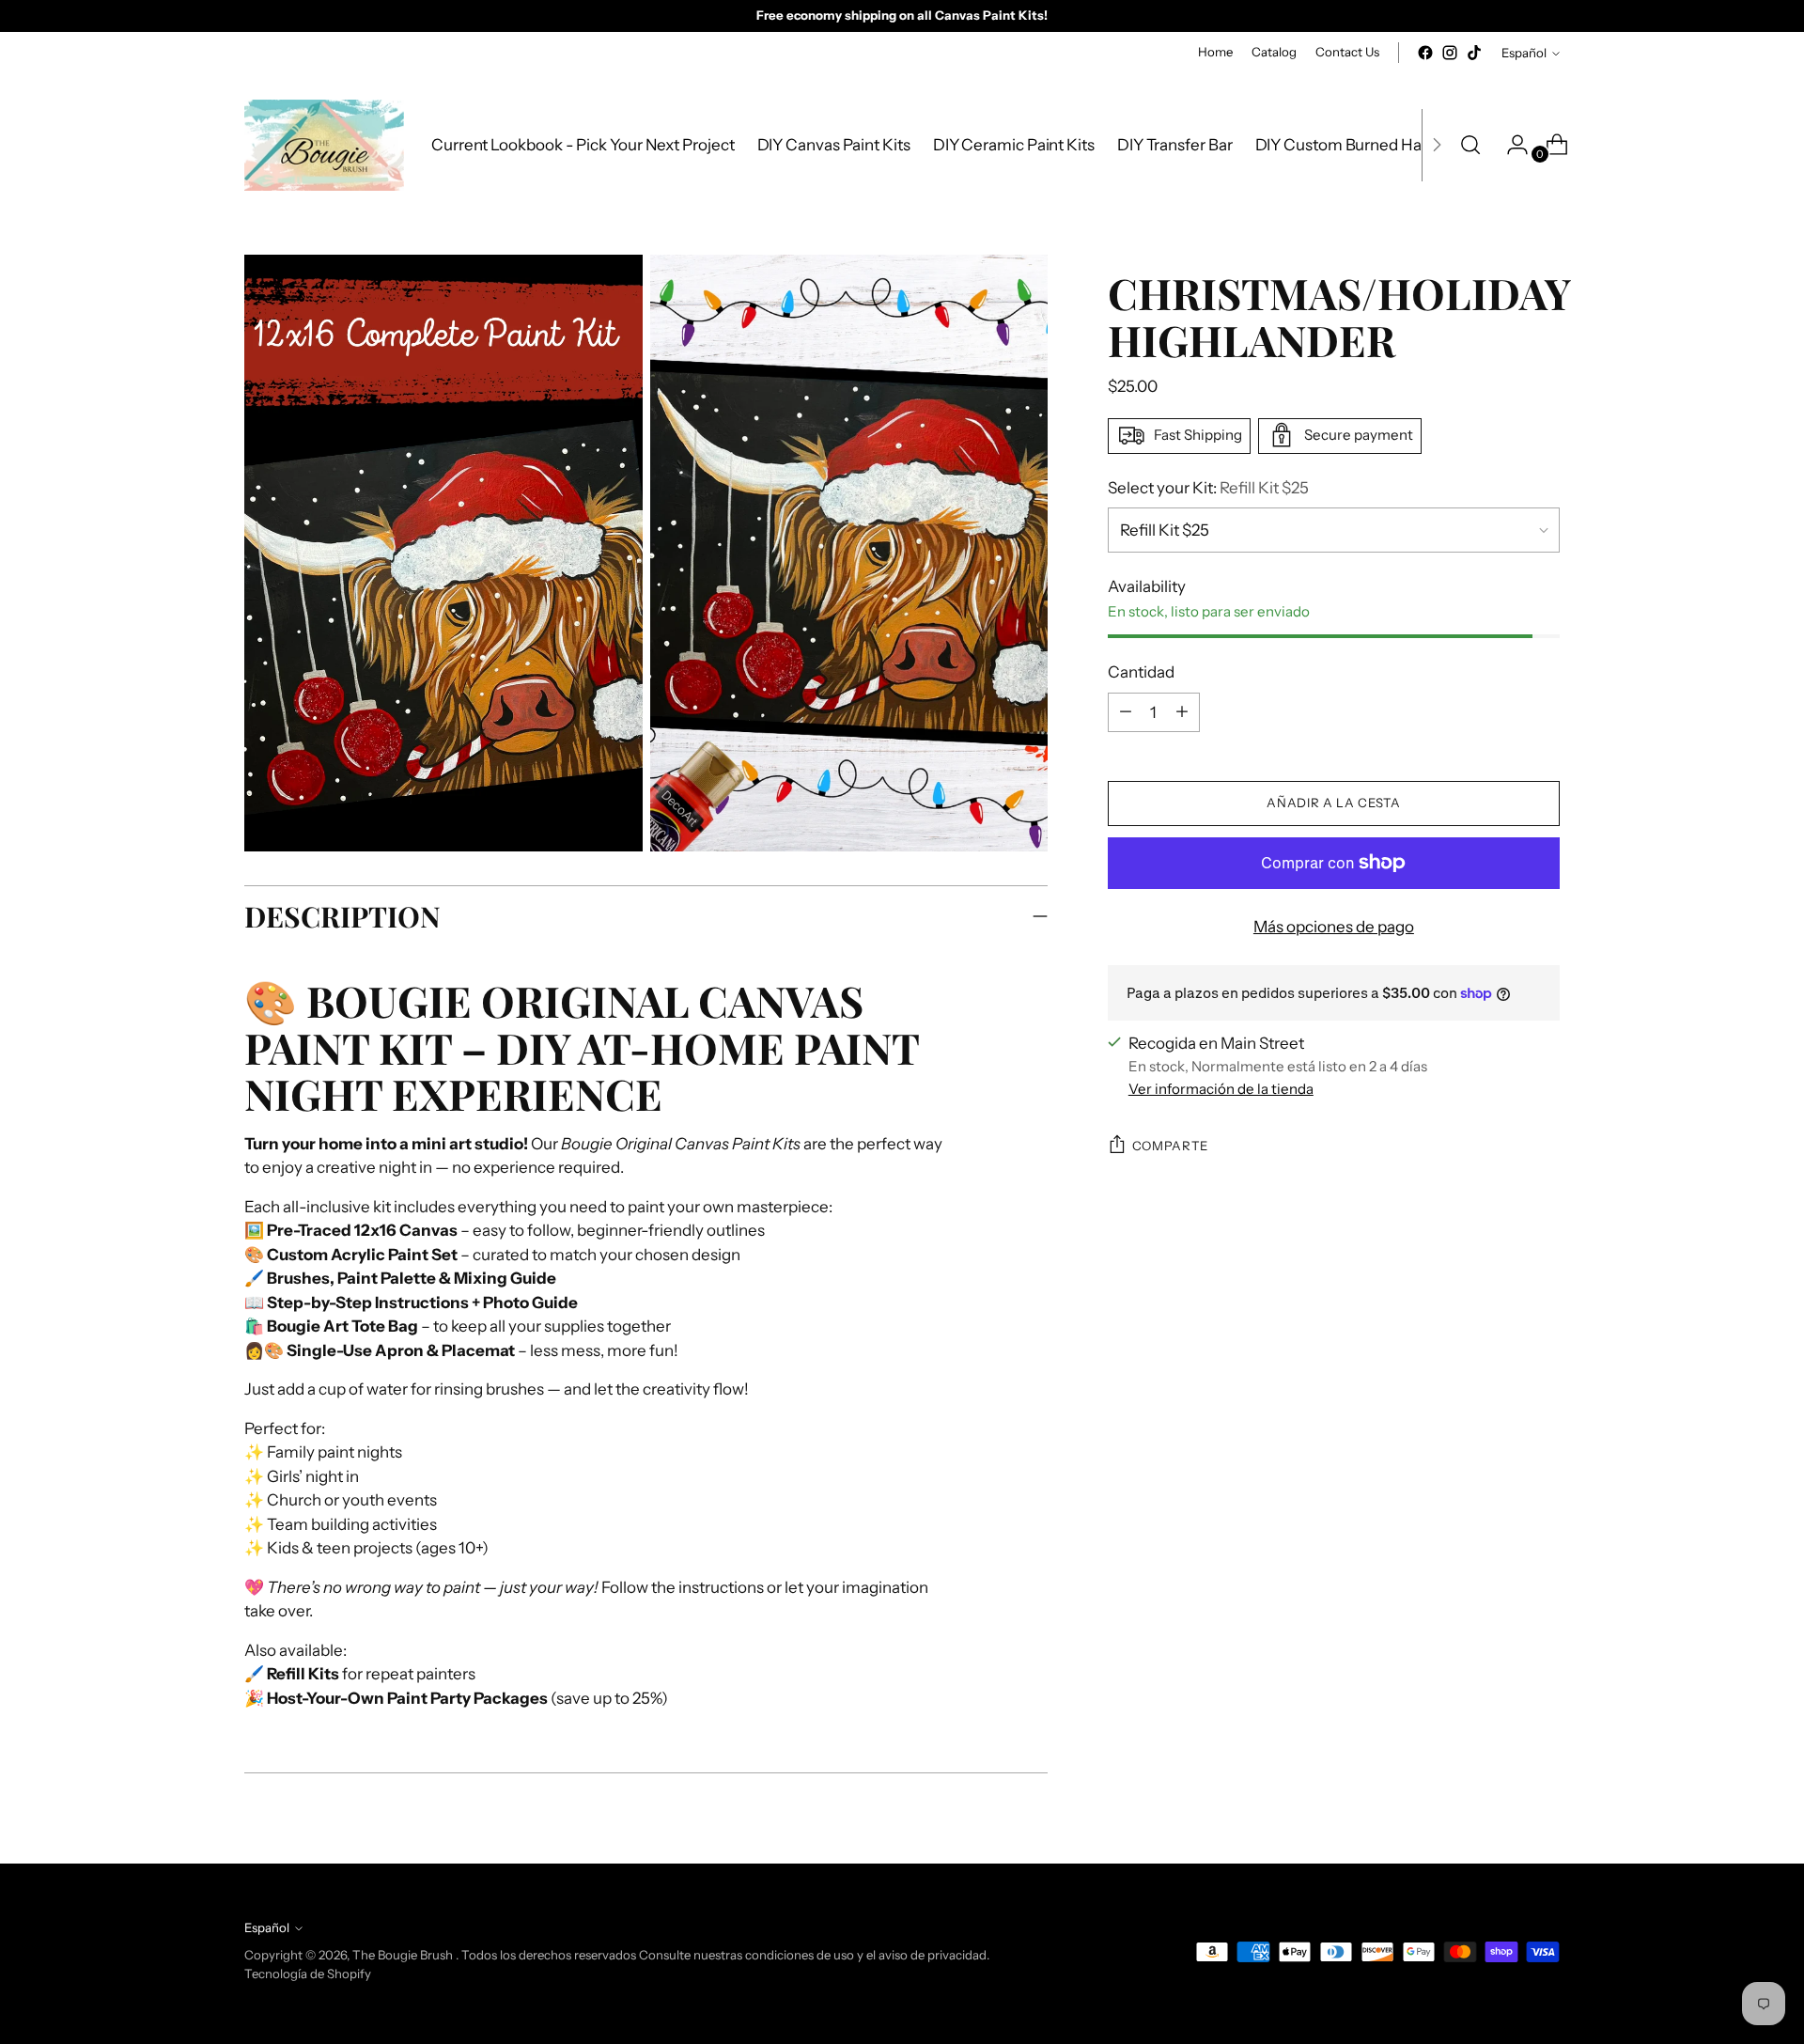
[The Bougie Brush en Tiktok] (1474, 53)
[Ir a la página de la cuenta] (1510, 145)
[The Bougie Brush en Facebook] (1425, 53)
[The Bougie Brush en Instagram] (1450, 53)
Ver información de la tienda (1221, 1089)
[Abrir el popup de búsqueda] (1470, 145)
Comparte (1170, 1146)
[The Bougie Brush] (324, 145)
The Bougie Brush (404, 1955)
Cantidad (1141, 672)
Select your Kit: (1208, 487)
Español (1524, 53)
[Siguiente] (1437, 145)
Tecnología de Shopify (308, 1974)
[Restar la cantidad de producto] (1182, 711)
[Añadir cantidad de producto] (1126, 711)
